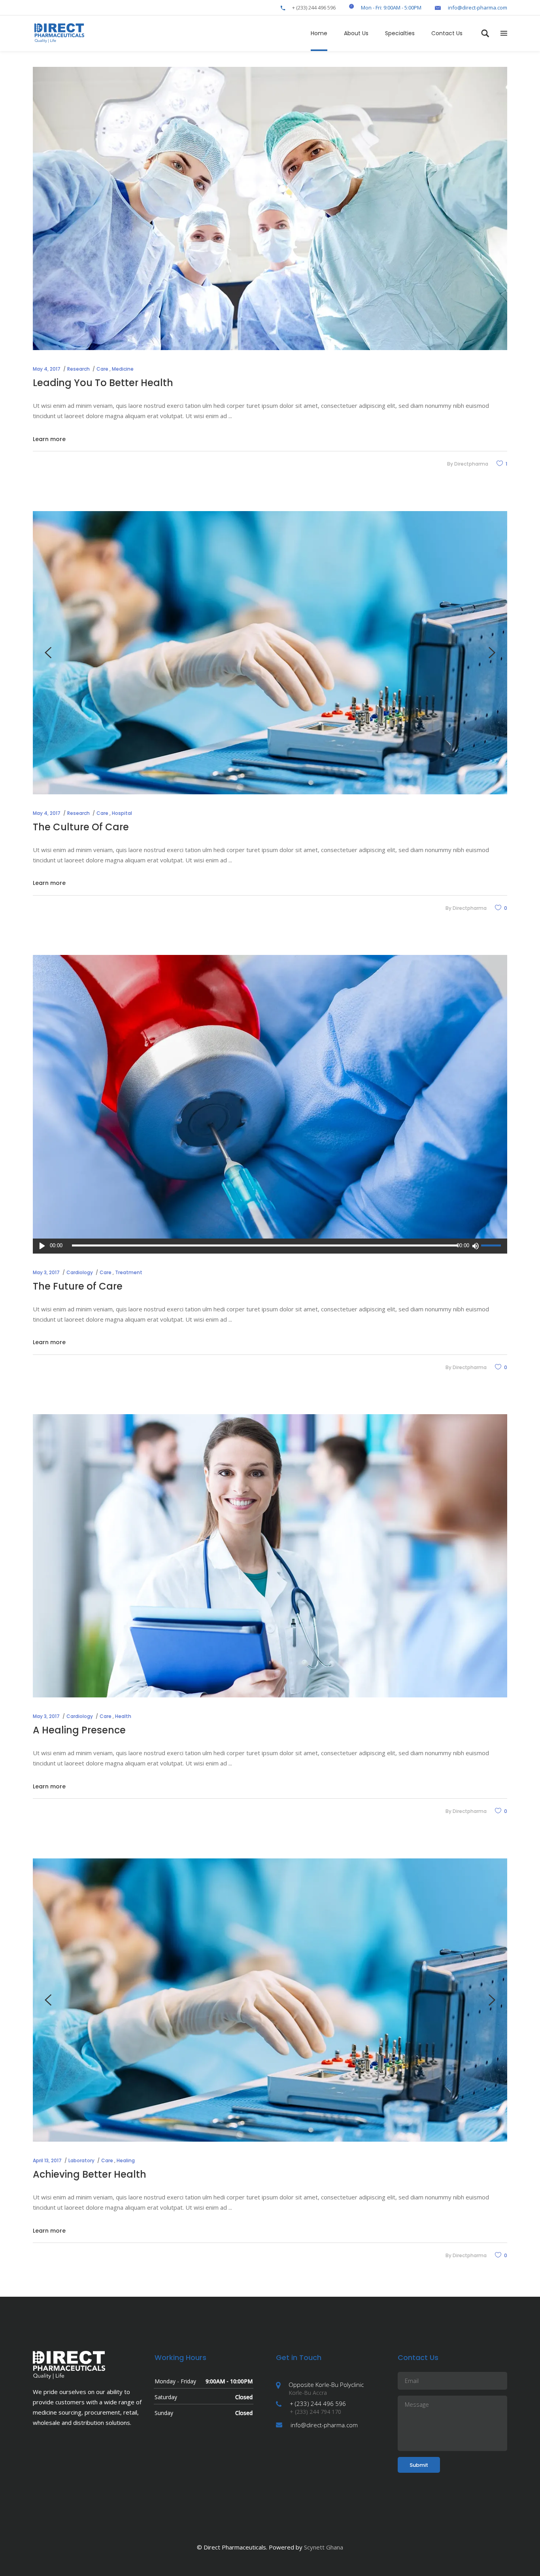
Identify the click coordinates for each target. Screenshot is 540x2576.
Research (78, 369)
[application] (270, 1246)
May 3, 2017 (46, 1272)
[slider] (492, 1246)
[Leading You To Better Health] (270, 208)
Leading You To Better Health (103, 383)
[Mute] (475, 1246)
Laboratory (81, 2160)
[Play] (42, 1246)
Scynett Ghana (324, 2547)
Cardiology (80, 1272)
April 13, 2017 (47, 2160)
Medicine (123, 369)
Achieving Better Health (90, 2174)
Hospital (122, 813)
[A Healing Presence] (270, 1556)
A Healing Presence (79, 1730)
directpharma (471, 464)
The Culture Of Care (81, 827)
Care (102, 369)
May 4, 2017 (47, 369)
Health (123, 1716)
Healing (126, 2160)
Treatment (129, 1272)
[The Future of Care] (270, 1097)
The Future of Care (78, 1286)
